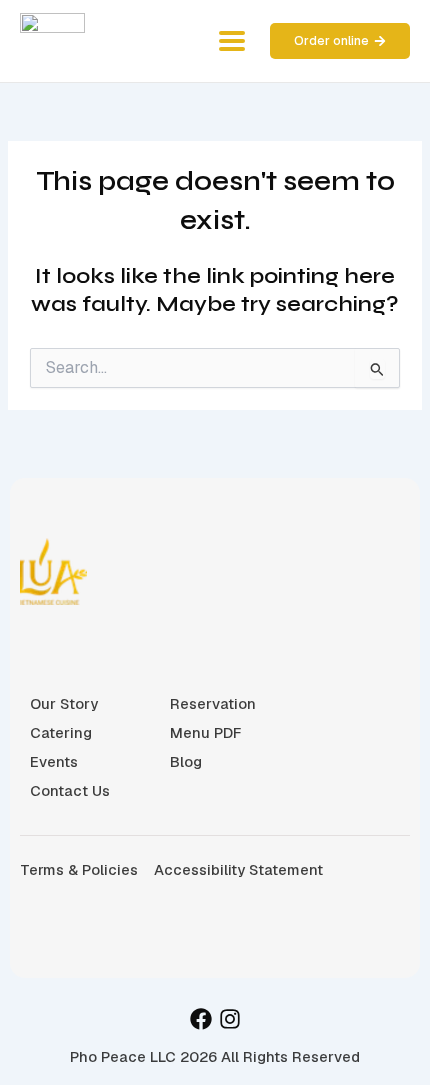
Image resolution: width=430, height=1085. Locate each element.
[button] (231, 41)
